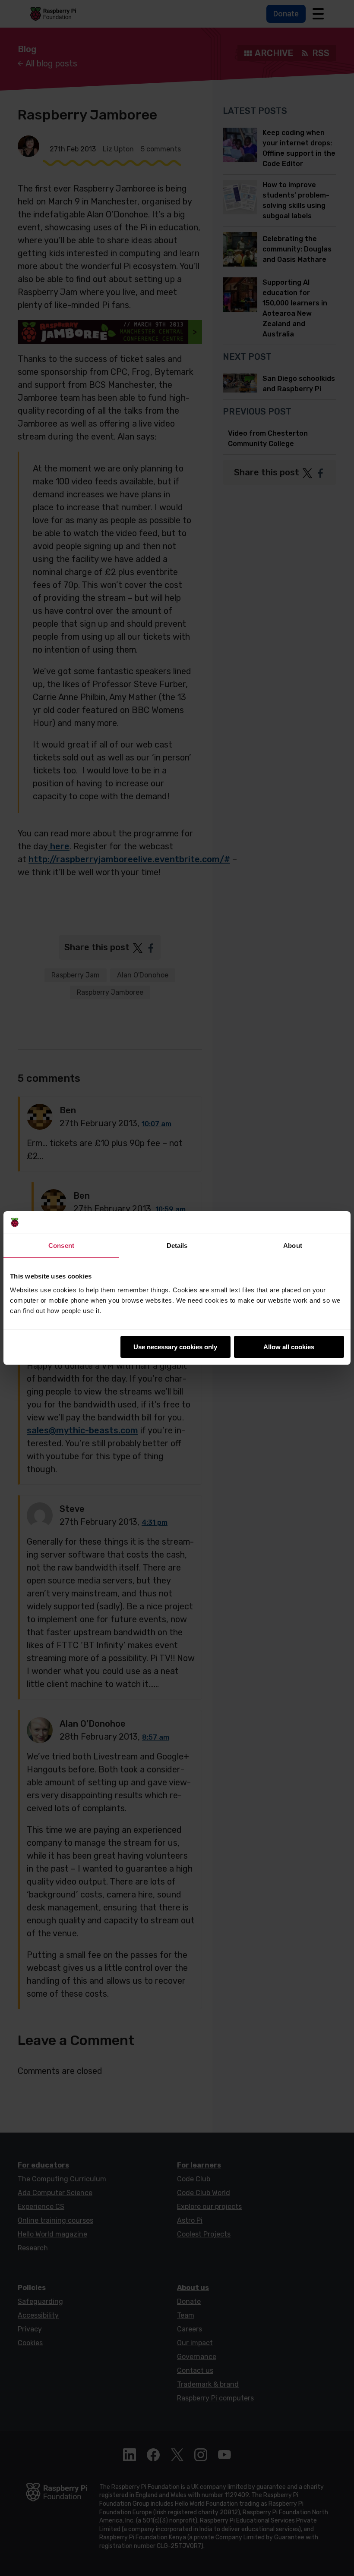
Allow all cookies (289, 1347)
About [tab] (293, 1246)
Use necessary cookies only (175, 1347)
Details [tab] (177, 1246)
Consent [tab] (61, 1246)
